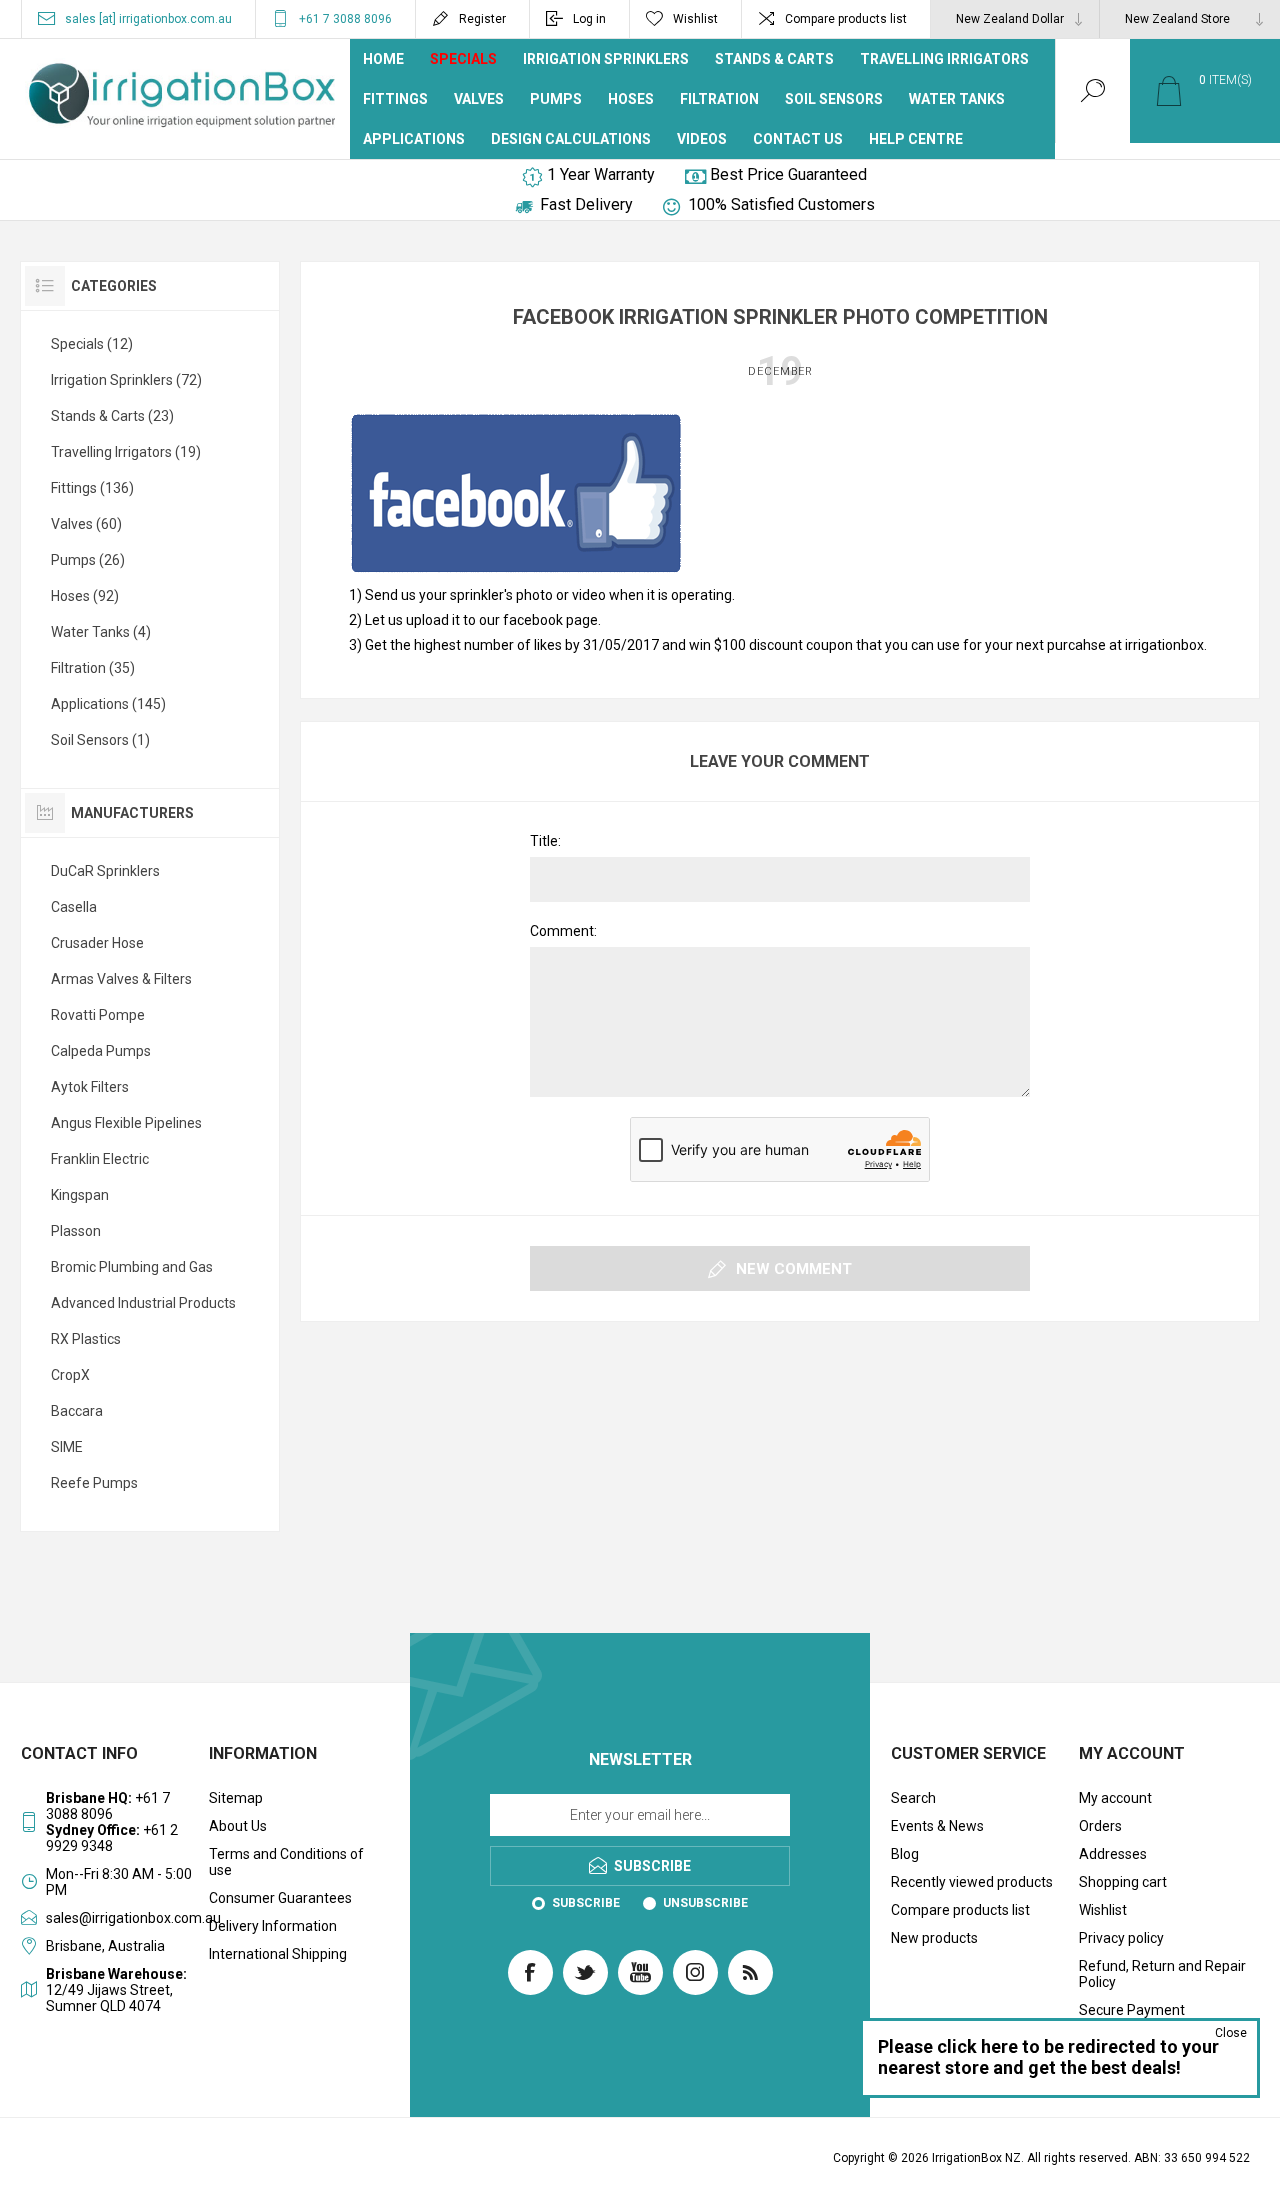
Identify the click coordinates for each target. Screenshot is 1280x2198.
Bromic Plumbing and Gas (132, 1267)
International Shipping (278, 1954)
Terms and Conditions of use (286, 1862)
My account (1115, 1798)
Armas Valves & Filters (121, 979)
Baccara (77, 1411)
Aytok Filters (90, 1087)
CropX (70, 1375)
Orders (1100, 1826)
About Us (238, 1826)
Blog (905, 1854)
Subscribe (586, 1903)
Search (913, 1798)
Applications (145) (108, 704)
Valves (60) (86, 524)
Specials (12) (92, 344)
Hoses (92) (85, 596)
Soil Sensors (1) (100, 740)
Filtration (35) (93, 668)
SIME (67, 1447)
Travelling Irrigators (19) (126, 452)
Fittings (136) (92, 488)
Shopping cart (1123, 1882)
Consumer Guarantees (280, 1898)
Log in (589, 19)
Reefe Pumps (94, 1483)
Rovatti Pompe (98, 1015)
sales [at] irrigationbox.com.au (148, 19)
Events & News (937, 1826)
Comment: (563, 931)
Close (1231, 2033)
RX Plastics (86, 1339)
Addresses (1113, 1854)
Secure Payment (1132, 2010)
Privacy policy (1121, 1938)
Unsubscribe (705, 1903)
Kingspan (80, 1195)
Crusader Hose (97, 943)
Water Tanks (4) (101, 632)
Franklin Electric (100, 1159)
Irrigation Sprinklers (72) (126, 380)
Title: (545, 841)
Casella (74, 907)
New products (934, 1938)
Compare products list (846, 19)
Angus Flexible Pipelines (126, 1123)
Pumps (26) (88, 560)
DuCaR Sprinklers (105, 871)
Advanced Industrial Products (143, 1303)
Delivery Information (273, 1926)
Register (482, 19)
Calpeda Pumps (101, 1051)
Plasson (76, 1231)
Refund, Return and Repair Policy (1162, 1974)
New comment (794, 1269)
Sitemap (236, 1798)
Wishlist (1103, 1910)
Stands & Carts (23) (112, 416)
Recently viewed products (972, 1882)
